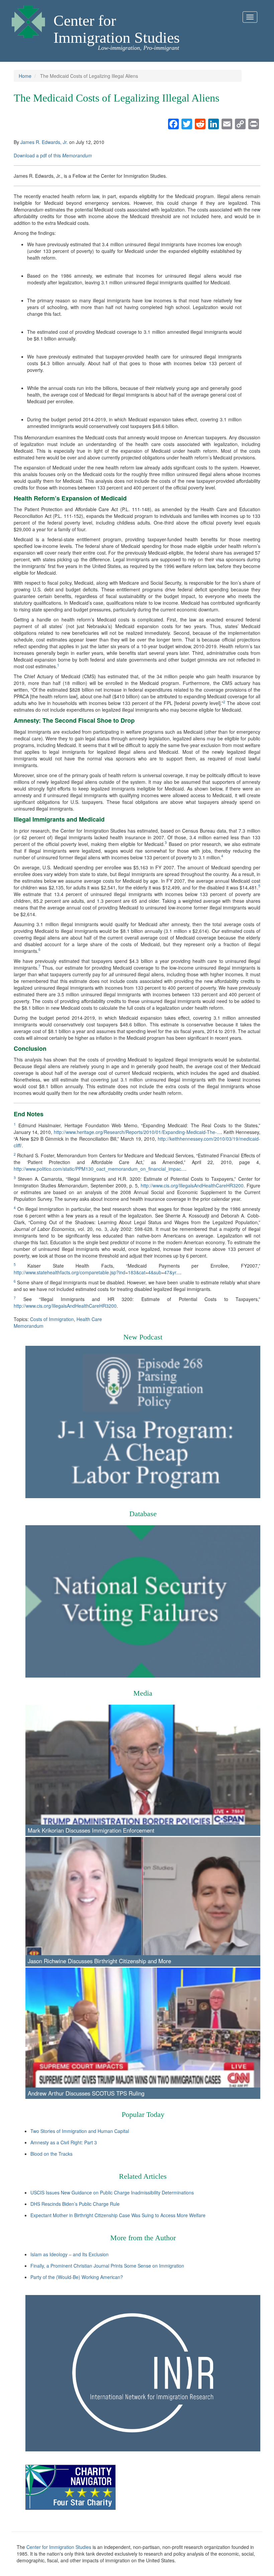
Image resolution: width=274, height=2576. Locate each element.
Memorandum (29, 1326)
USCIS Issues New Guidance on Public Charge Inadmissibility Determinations (112, 2192)
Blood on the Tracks (51, 2154)
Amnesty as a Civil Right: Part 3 (64, 2142)
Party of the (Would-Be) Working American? (77, 2277)
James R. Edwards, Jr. (44, 142)
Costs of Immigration (52, 1319)
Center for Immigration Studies (117, 29)
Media (143, 1693)
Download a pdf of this (53, 155)
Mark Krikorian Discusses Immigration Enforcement (91, 1830)
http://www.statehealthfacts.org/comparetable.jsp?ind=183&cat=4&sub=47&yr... (97, 1272)
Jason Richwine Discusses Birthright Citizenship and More (99, 1961)
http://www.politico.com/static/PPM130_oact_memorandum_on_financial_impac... (99, 1169)
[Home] (28, 20)
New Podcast (143, 1337)
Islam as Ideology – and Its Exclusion (70, 2254)
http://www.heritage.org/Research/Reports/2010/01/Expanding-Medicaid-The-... (137, 1132)
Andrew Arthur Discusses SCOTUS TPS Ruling (86, 2093)
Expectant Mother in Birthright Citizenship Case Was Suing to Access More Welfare (118, 2215)
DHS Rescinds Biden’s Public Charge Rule (75, 2204)
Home (25, 76)
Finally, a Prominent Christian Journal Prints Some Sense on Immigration (107, 2266)
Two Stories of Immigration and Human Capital (80, 2131)
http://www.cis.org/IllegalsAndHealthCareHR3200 (192, 1185)
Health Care (89, 1319)
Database (143, 1514)
